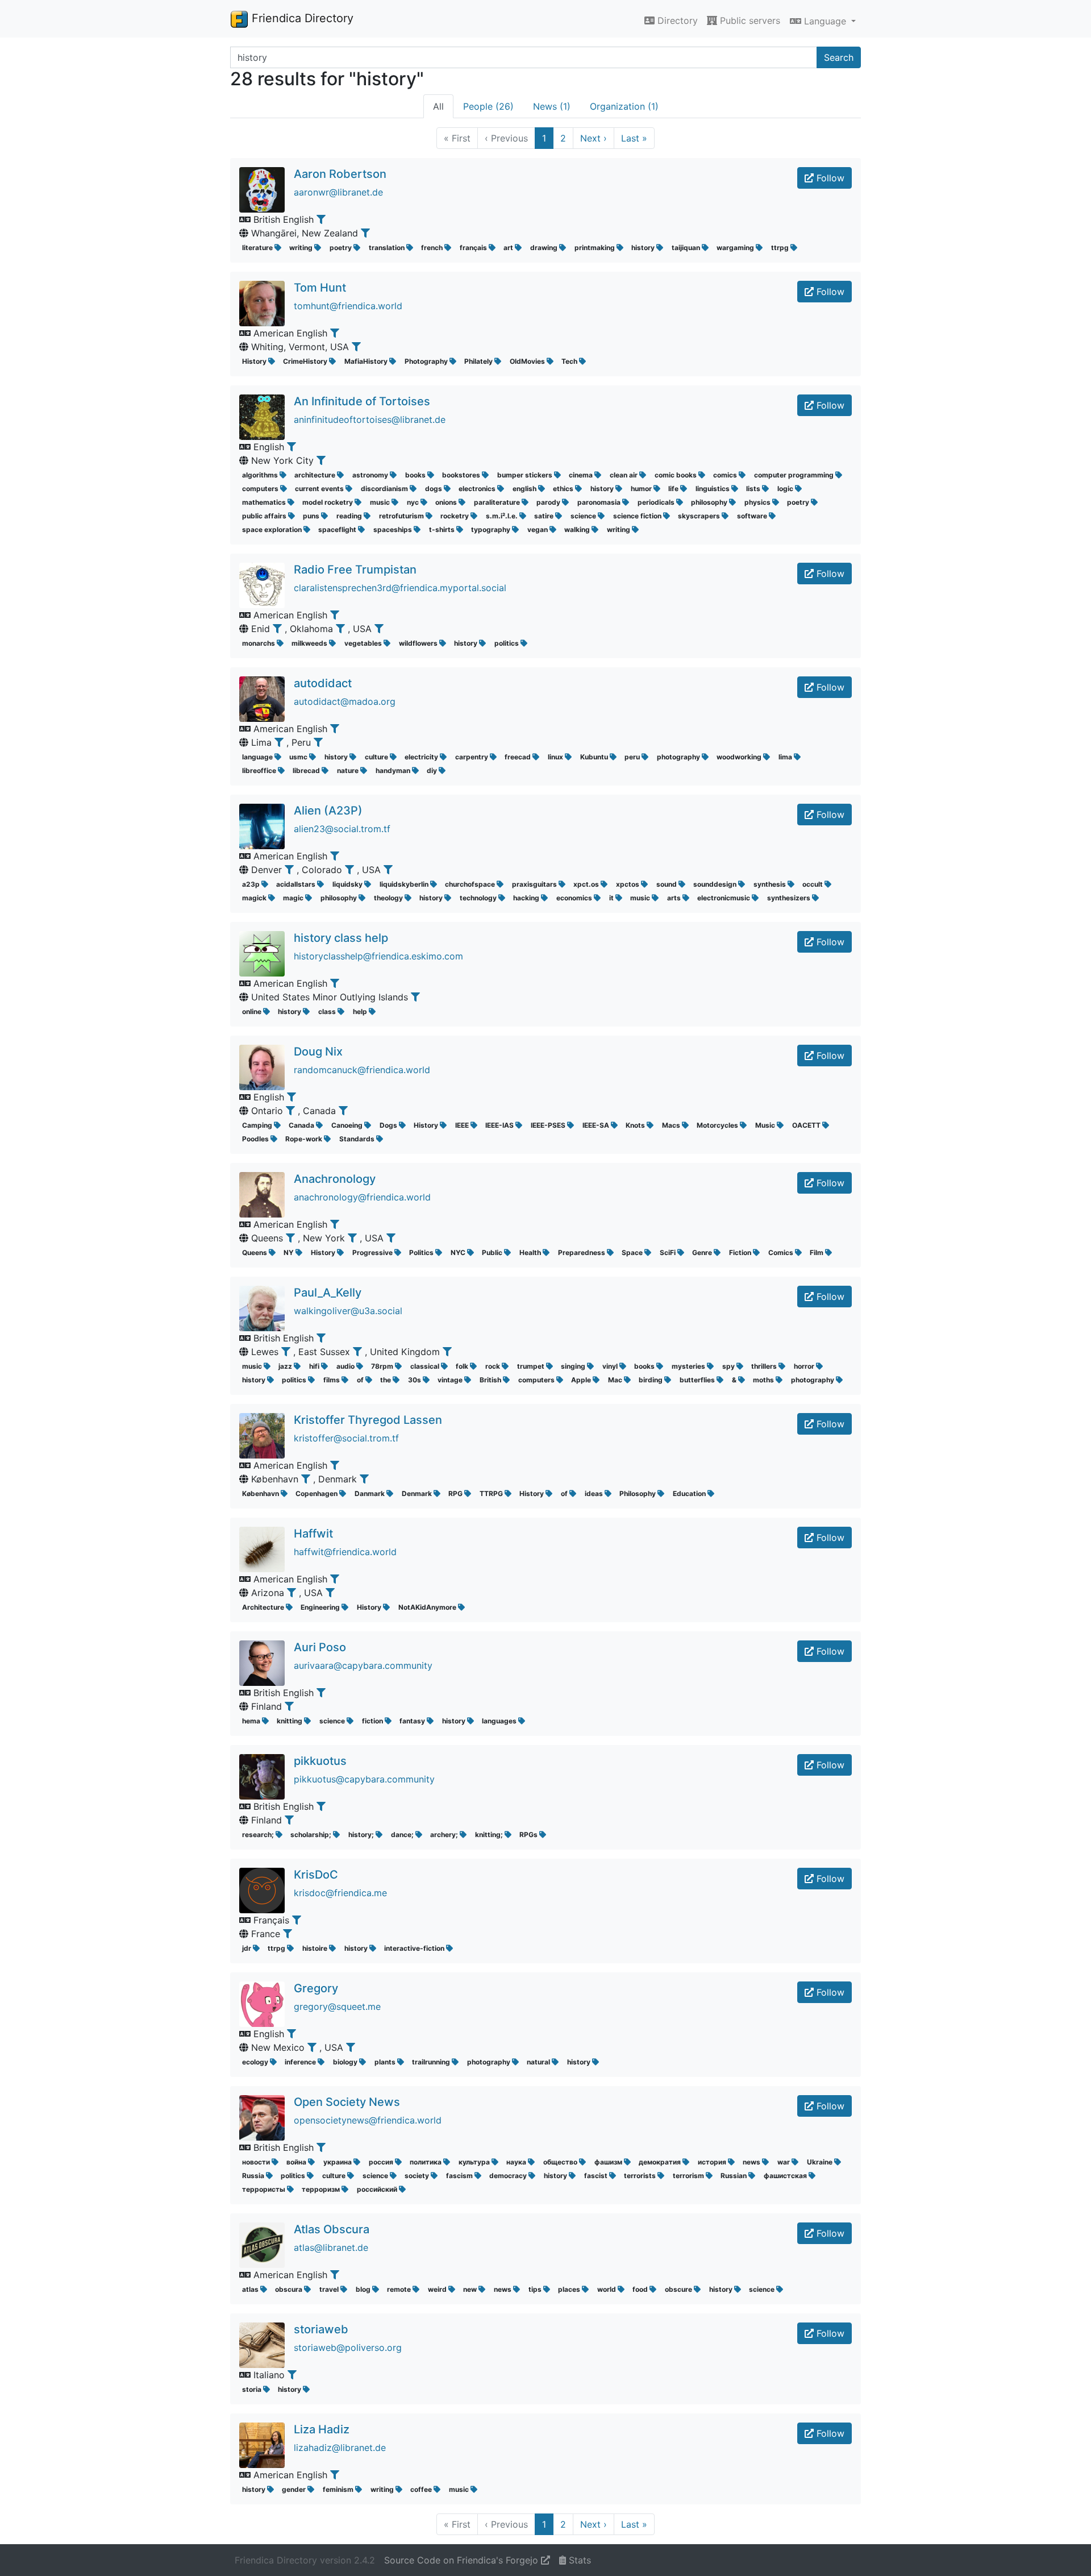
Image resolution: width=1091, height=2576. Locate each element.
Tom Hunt (320, 288)
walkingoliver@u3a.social (348, 1311)
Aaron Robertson (340, 174)
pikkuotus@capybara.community (364, 1779)
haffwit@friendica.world (345, 1552)
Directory (676, 20)
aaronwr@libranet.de (338, 192)
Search (839, 57)
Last (634, 138)
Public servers (749, 20)
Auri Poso (320, 1647)
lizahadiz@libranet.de (340, 2448)
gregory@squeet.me (337, 2006)
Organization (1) (624, 106)
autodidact (323, 683)
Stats (578, 2560)
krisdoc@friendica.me (340, 1893)
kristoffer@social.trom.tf (346, 1438)
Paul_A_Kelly (328, 1293)
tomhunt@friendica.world (348, 306)
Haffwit (313, 1534)
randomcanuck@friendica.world (362, 1070)
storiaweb (321, 2329)
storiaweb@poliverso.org (348, 2348)
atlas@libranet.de (331, 2247)
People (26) (488, 106)
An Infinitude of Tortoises (362, 401)
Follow (829, 178)
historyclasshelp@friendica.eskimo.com (378, 956)
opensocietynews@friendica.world (368, 2120)
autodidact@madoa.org (345, 701)
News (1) (552, 106)
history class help (341, 938)
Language (825, 21)
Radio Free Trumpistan (355, 570)
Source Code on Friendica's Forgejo (463, 2560)
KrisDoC (316, 1875)
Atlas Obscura (332, 2229)
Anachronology (335, 1179)
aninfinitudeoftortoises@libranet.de (370, 419)
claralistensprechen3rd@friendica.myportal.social (400, 588)
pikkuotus (320, 1761)
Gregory (316, 1988)
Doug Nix (318, 1052)
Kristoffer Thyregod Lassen (368, 1420)
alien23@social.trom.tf (342, 829)
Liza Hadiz (322, 2429)
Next (594, 138)
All (438, 106)
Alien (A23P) (328, 811)
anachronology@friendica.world (362, 1197)
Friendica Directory (301, 18)
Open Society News (347, 2102)
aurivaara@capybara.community (363, 1665)
